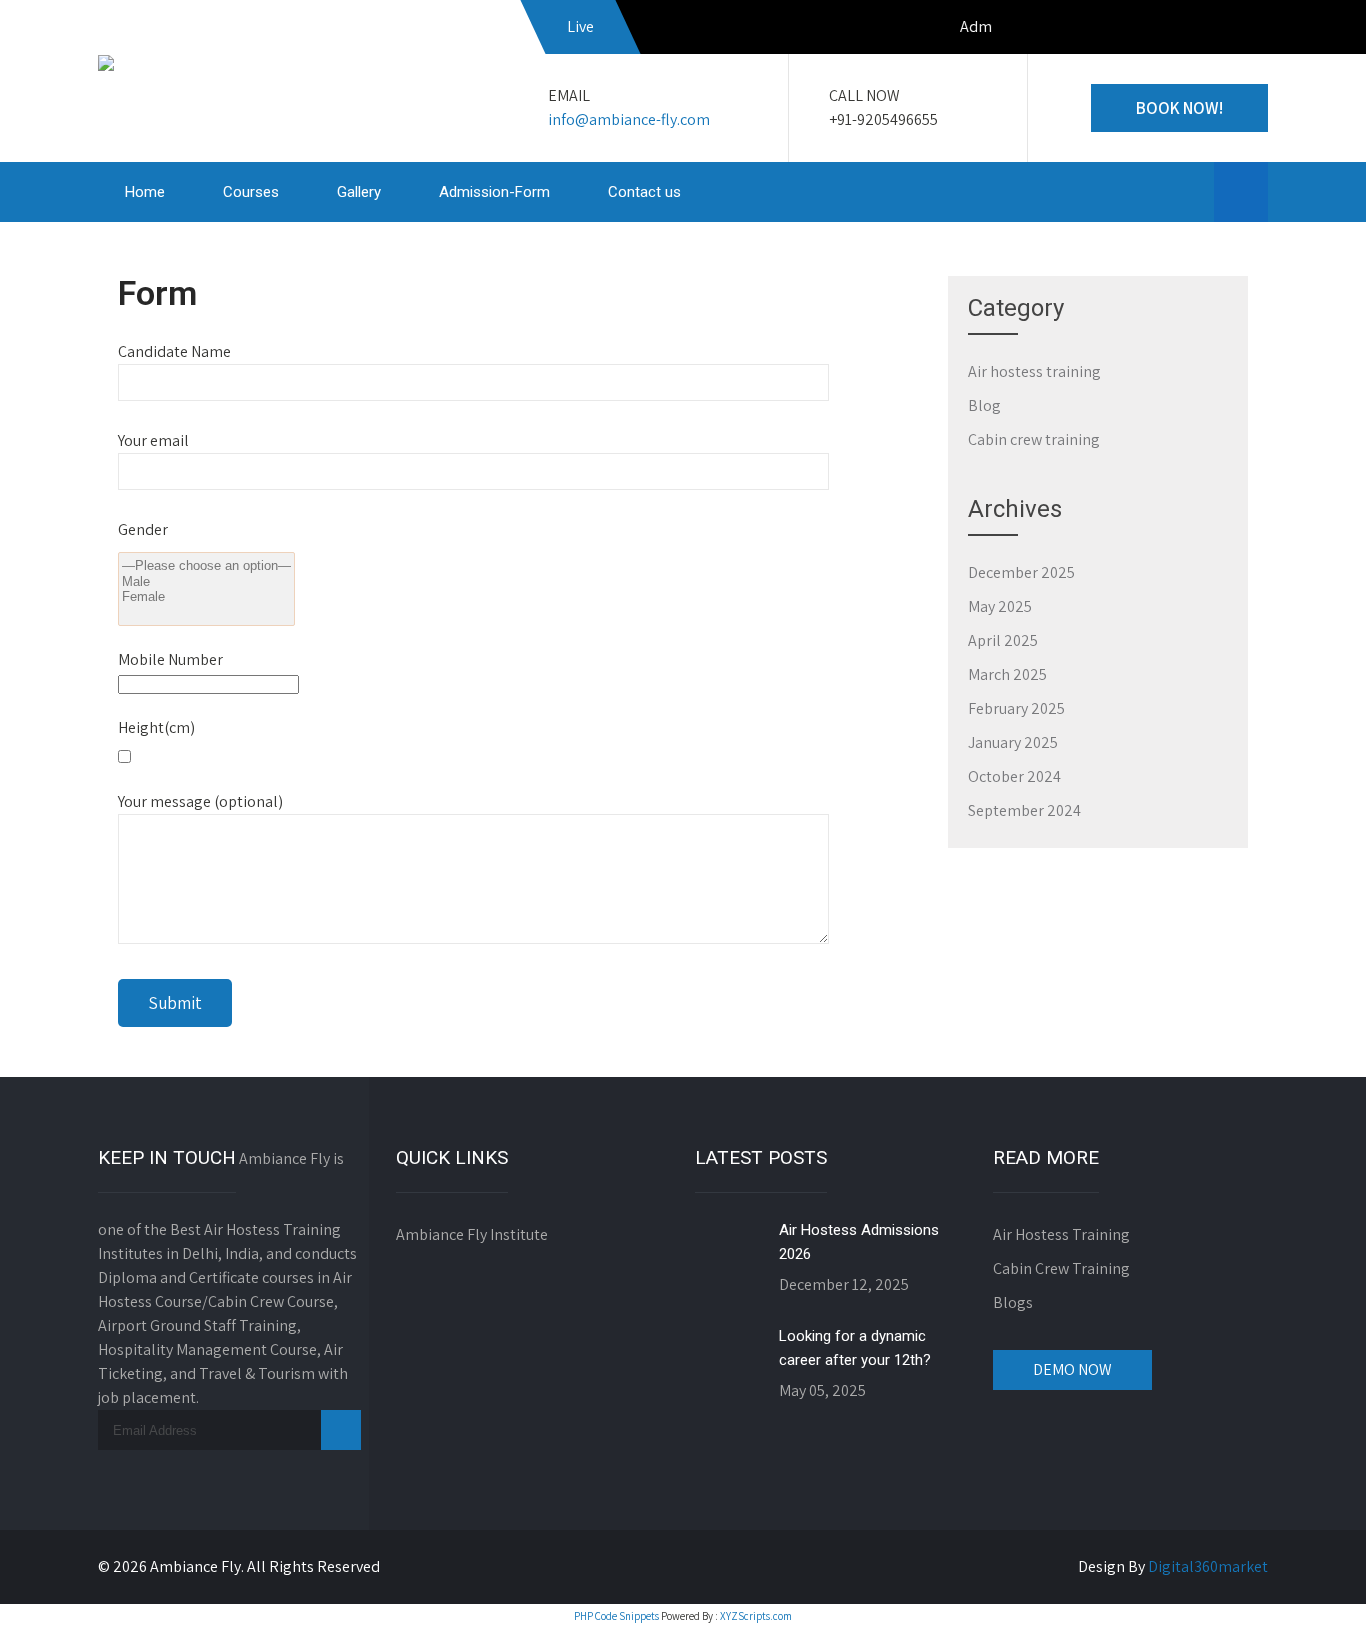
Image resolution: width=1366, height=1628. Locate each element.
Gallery (359, 192)
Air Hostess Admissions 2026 (859, 1242)
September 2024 (1024, 810)
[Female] (206, 597)
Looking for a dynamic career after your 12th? (855, 1348)
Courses (251, 192)
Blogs (1013, 1302)
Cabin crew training (1034, 439)
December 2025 (1021, 572)
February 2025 (1016, 708)
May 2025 (1000, 606)
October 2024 (1014, 776)
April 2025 (1003, 640)
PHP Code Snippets (616, 1616)
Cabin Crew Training (1061, 1268)
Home (145, 192)
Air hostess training (1034, 371)
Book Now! (1179, 108)
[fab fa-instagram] (1205, 30)
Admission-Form (494, 192)
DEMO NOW (1072, 1369)
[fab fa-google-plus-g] (1248, 30)
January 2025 (1013, 742)
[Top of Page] (1309, 1585)
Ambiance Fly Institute (472, 1234)
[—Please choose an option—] (206, 566)
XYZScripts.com (756, 1616)
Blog (984, 405)
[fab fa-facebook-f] (1162, 30)
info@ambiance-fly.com (629, 119)
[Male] (206, 582)
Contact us (644, 192)
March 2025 (1007, 674)
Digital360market (1208, 1566)
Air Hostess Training (1061, 1234)
